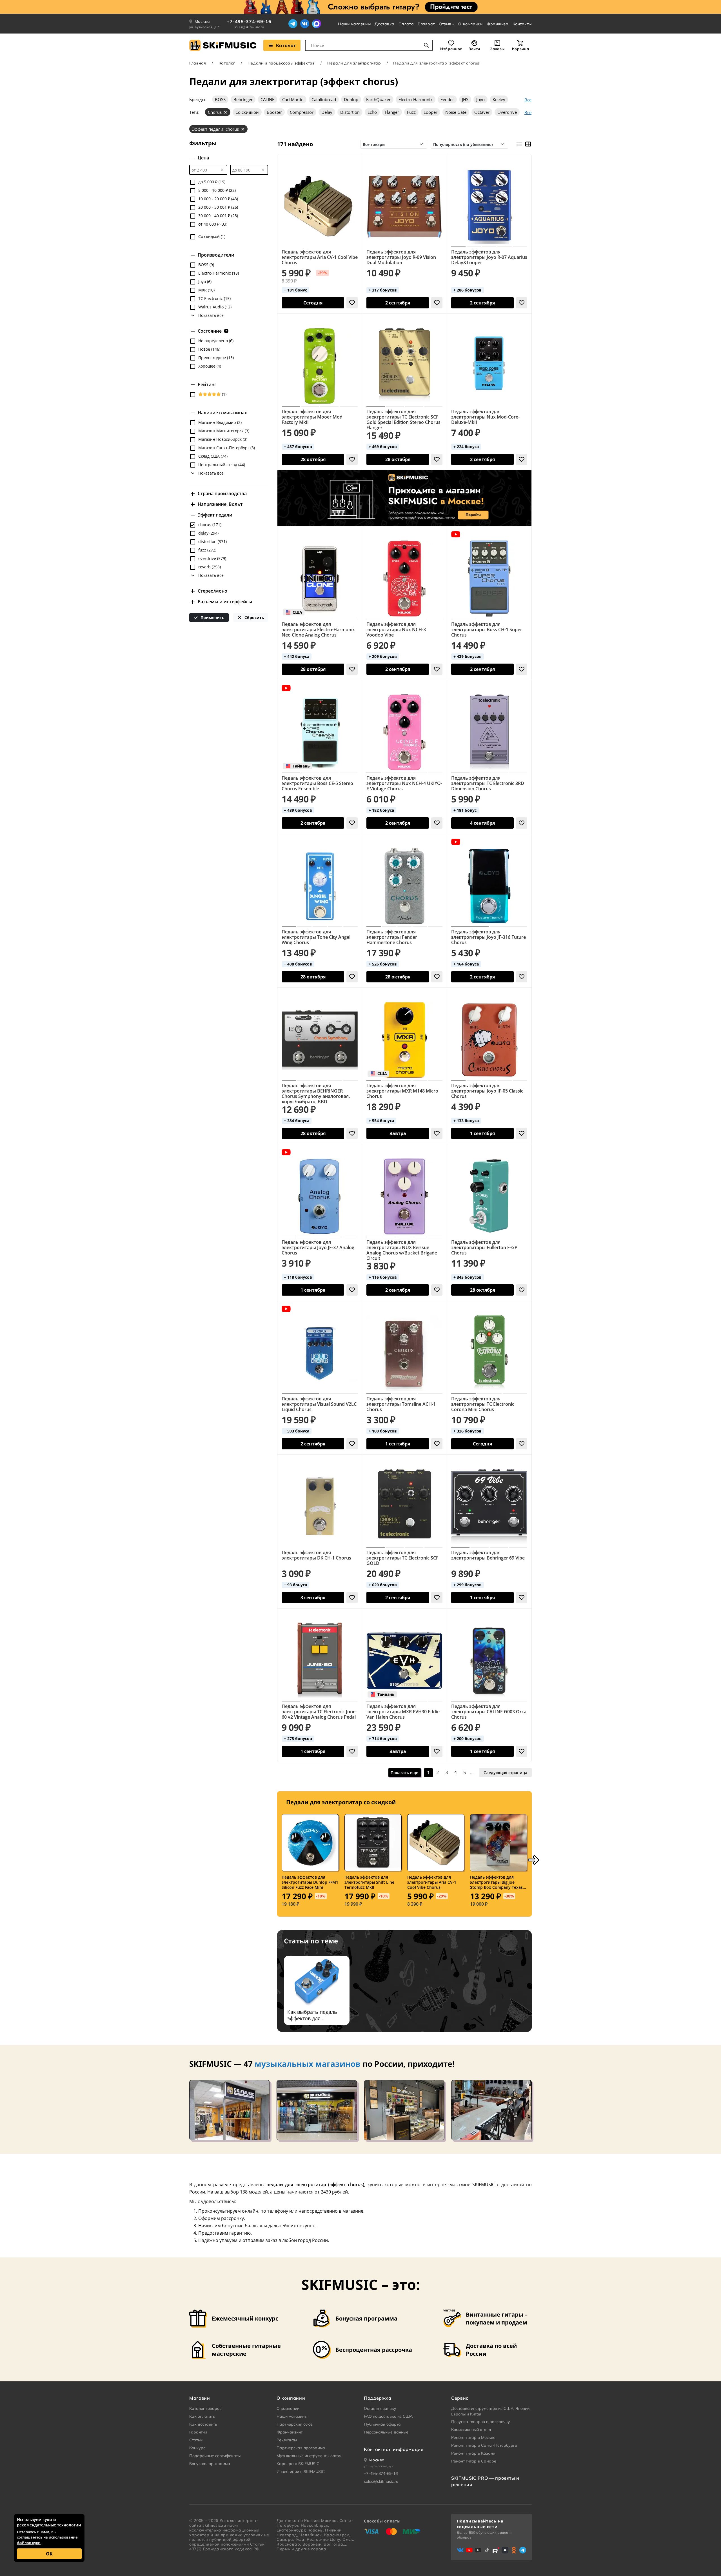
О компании (470, 24)
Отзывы (447, 24)
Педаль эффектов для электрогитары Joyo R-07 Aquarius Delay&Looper (489, 257)
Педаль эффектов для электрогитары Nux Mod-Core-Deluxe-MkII (485, 417)
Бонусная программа (210, 2464)
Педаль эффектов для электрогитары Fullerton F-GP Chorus (484, 1248)
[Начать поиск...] (426, 45)
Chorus (215, 112)
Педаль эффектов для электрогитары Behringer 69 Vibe (488, 1555)
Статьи (196, 2440)
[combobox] (369, 45)
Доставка (384, 24)
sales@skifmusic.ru (249, 27)
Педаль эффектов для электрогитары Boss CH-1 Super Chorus (487, 630)
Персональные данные (386, 2432)
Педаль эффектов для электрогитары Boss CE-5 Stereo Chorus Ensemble (317, 783)
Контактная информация (394, 2449)
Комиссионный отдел (471, 2430)
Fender (447, 99)
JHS (465, 99)
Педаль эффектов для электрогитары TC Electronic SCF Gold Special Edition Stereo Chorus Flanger (403, 420)
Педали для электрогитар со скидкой (341, 1802)
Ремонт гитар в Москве (473, 2437)
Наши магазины (354, 24)
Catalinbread (324, 99)
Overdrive (507, 112)
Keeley (499, 99)
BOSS (220, 99)
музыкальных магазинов (308, 2064)
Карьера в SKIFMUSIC (298, 2464)
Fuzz (411, 112)
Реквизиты (287, 2440)
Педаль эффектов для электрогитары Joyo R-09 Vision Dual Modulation (401, 257)
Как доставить (203, 2424)
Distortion (350, 112)
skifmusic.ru (214, 2525)
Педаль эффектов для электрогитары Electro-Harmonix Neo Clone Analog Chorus (318, 630)
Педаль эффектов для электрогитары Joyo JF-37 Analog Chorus (318, 1248)
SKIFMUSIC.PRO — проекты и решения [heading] (485, 2481)
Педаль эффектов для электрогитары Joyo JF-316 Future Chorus (489, 937)
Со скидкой (247, 112)
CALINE (267, 99)
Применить (212, 618)
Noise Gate (456, 112)
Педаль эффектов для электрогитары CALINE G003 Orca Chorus (489, 1712)
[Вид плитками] (528, 144)
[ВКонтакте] (305, 24)
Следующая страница (505, 1773)
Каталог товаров (205, 2408)
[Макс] (317, 24)
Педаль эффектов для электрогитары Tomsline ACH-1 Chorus (401, 1404)
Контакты (522, 24)
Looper (430, 112)
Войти (474, 49)
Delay (327, 112)
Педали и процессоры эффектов (281, 63)
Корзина (520, 49)
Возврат (426, 24)
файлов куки (29, 2543)
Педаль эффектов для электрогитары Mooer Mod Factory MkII (312, 417)
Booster (274, 112)
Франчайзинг (290, 2432)
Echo (372, 112)
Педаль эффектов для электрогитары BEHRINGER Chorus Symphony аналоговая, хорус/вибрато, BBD (316, 1094)
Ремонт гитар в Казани (473, 2453)
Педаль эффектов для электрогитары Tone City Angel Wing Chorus (316, 937)
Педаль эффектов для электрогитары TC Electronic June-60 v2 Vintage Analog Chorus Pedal (319, 1712)
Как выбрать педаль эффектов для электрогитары (312, 2015)
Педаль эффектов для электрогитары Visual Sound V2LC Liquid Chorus (319, 1404)
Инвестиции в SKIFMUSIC (301, 2472)
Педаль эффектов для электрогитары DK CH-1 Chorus (316, 1555)
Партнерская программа (301, 2448)
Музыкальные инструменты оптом (309, 2456)
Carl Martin (293, 99)
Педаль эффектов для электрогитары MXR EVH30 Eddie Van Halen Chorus (403, 1712)
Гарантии (198, 2432)
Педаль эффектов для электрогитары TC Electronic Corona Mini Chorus (483, 1404)
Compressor (302, 112)
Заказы (497, 49)
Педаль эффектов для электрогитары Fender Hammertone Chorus (392, 937)
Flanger (392, 112)
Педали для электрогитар (354, 63)
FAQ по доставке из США (388, 2416)
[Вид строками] (519, 144)
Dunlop (351, 99)
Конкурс (197, 2448)
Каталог (286, 45)
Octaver (482, 112)
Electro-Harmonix (416, 99)
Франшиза (498, 24)
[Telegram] (293, 24)
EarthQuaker (378, 99)
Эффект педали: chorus (215, 129)
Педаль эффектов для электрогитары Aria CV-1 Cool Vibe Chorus (320, 257)
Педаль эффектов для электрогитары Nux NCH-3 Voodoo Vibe (396, 630)
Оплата (406, 24)
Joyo (480, 99)
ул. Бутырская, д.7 (204, 27)
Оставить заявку (380, 2408)
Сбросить (254, 618)
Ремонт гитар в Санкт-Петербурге (484, 2445)
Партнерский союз (295, 2424)
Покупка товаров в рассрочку (481, 2422)
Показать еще (404, 1773)
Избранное (451, 49)
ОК (49, 2554)
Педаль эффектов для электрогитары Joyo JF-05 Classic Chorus (487, 1091)
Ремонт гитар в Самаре (474, 2461)
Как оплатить (202, 2416)
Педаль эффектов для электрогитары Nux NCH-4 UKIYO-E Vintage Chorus (404, 783)
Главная (198, 63)
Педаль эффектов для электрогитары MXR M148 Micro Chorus (402, 1091)
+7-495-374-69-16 (249, 21)
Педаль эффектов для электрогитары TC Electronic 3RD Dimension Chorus (488, 783)
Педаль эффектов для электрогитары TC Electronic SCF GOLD (402, 1558)
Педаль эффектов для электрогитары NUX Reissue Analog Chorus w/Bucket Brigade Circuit (402, 1250)
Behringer (243, 99)
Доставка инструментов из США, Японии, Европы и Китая (491, 2411)
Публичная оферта (382, 2424)
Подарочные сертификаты (215, 2456)
